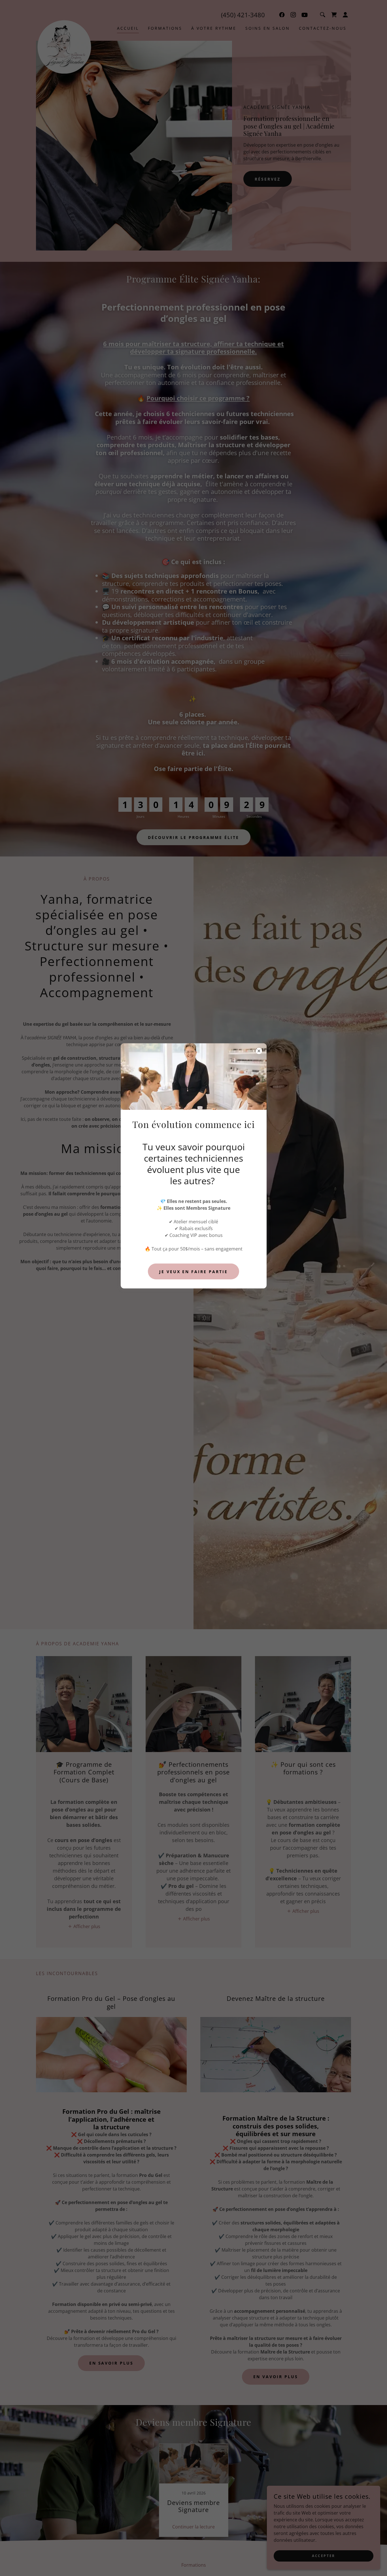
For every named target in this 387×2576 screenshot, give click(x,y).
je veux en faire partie (194, 1272)
